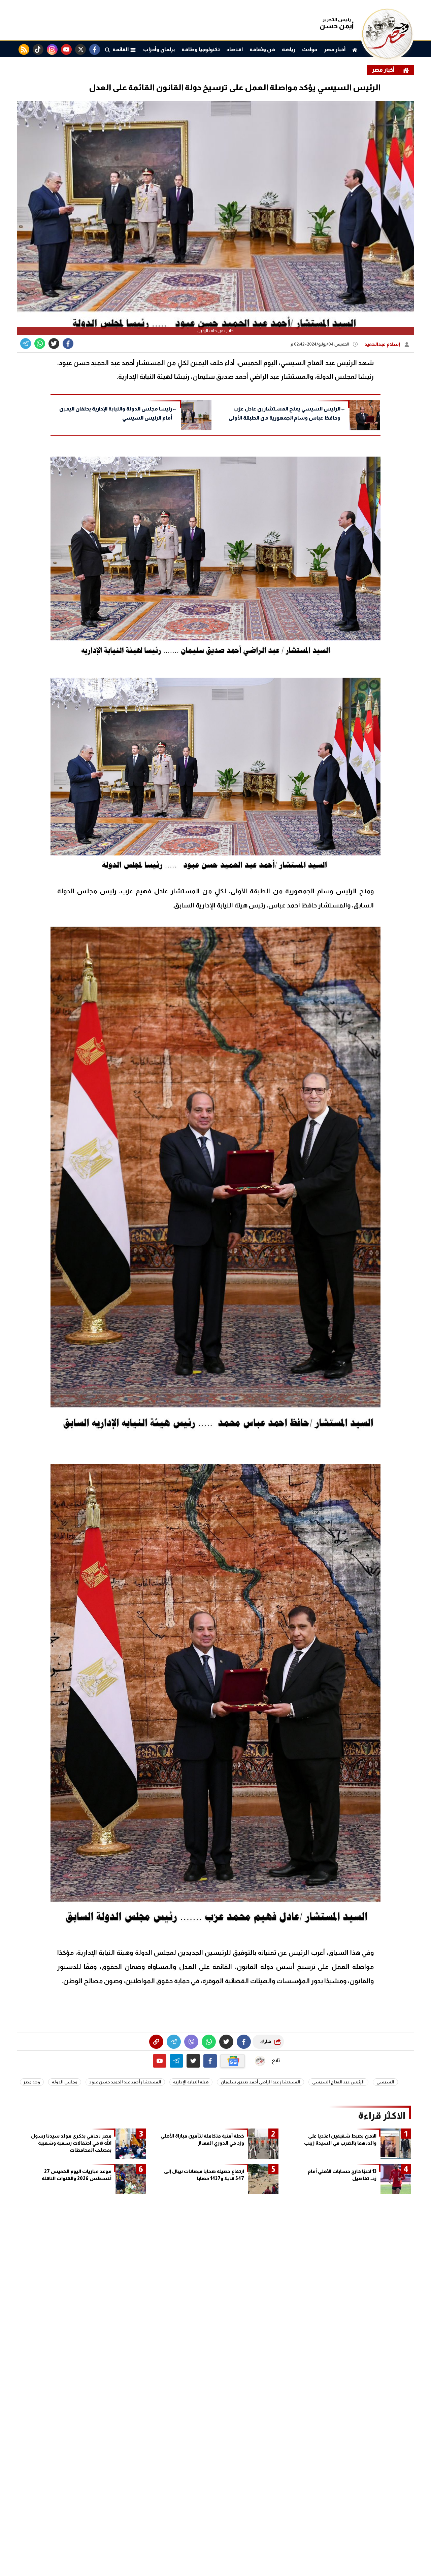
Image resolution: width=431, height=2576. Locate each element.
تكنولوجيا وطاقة (201, 49)
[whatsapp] (156, 2042)
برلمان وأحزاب (159, 49)
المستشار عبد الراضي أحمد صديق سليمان (260, 2082)
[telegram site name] (176, 2061)
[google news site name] (233, 2061)
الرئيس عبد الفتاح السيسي (338, 2082)
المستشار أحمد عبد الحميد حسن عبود (125, 2082)
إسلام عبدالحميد (383, 344)
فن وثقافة (262, 49)
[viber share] (26, 344)
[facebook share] (68, 344)
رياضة (289, 49)
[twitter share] (54, 344)
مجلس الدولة (65, 2082)
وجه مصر (32, 2082)
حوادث (310, 49)
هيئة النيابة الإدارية (191, 2082)
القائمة (121, 49)
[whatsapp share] (40, 344)
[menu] (107, 49)
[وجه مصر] (387, 57)
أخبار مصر (335, 49)
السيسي (385, 2082)
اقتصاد (235, 49)
